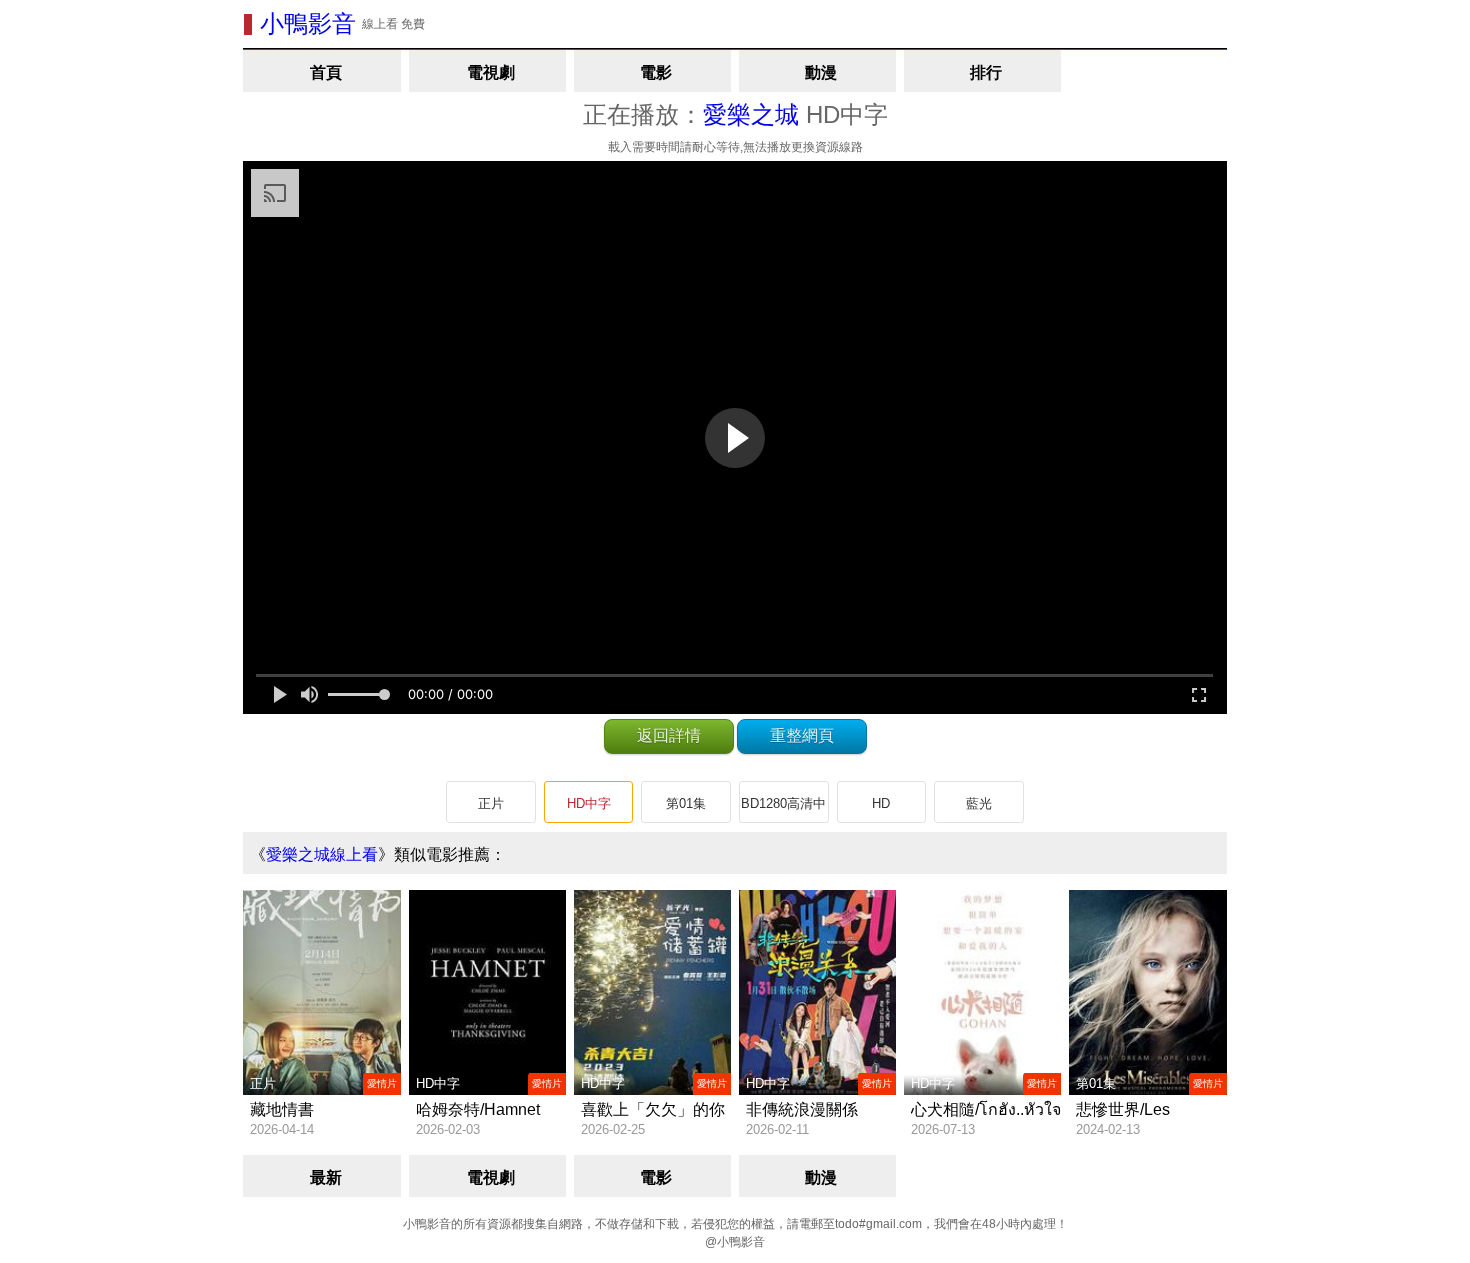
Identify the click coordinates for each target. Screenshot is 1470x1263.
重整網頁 (802, 735)
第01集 (686, 803)
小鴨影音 (308, 23)
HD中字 (589, 803)
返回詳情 (669, 735)
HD (881, 803)
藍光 (979, 803)
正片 (491, 803)
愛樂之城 (751, 114)
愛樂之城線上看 (322, 854)
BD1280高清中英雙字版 (783, 810)
